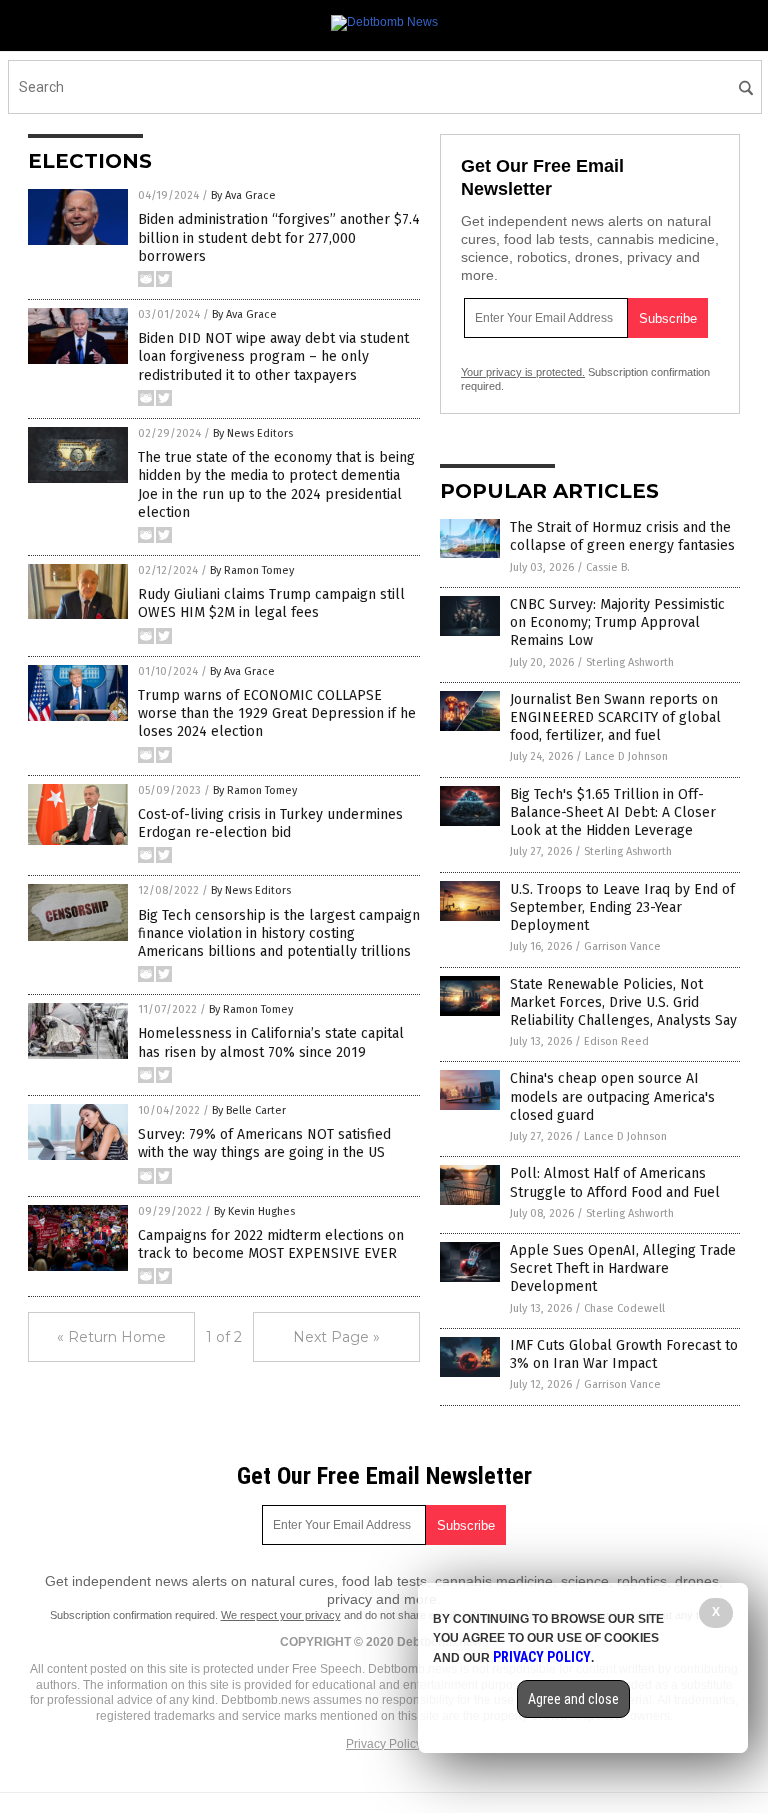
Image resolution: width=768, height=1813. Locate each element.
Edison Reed (616, 1041)
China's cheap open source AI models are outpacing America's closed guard (612, 1096)
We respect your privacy (281, 1615)
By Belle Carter (249, 1110)
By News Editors (253, 433)
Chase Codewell (624, 1308)
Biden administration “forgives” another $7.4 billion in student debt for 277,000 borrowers (279, 237)
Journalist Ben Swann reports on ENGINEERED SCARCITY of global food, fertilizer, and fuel (615, 717)
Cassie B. (608, 567)
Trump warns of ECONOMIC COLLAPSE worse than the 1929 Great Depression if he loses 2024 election (277, 713)
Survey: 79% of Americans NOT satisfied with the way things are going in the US (264, 1143)
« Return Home (111, 1337)
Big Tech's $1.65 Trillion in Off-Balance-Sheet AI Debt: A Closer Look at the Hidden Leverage (613, 812)
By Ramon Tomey (252, 570)
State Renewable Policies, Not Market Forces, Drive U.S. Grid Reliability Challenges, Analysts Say (623, 1002)
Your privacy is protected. (523, 372)
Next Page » (336, 1337)
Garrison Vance (622, 946)
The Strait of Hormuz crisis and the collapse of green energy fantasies (622, 536)
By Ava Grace (243, 195)
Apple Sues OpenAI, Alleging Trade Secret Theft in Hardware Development (623, 1268)
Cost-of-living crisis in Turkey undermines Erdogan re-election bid (270, 823)
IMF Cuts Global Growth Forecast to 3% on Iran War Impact (624, 1354)
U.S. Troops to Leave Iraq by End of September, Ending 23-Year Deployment (622, 907)
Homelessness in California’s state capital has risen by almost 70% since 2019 (271, 1042)
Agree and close (573, 1699)
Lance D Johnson (626, 756)
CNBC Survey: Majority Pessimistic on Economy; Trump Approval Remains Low (617, 622)
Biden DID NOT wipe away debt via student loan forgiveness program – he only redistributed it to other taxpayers (273, 356)
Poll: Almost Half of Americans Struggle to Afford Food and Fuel (615, 1182)
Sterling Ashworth (630, 662)
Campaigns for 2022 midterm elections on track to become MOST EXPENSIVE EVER (271, 1244)
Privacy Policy (384, 1744)
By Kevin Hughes (254, 1211)
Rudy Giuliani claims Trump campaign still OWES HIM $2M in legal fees (271, 603)
